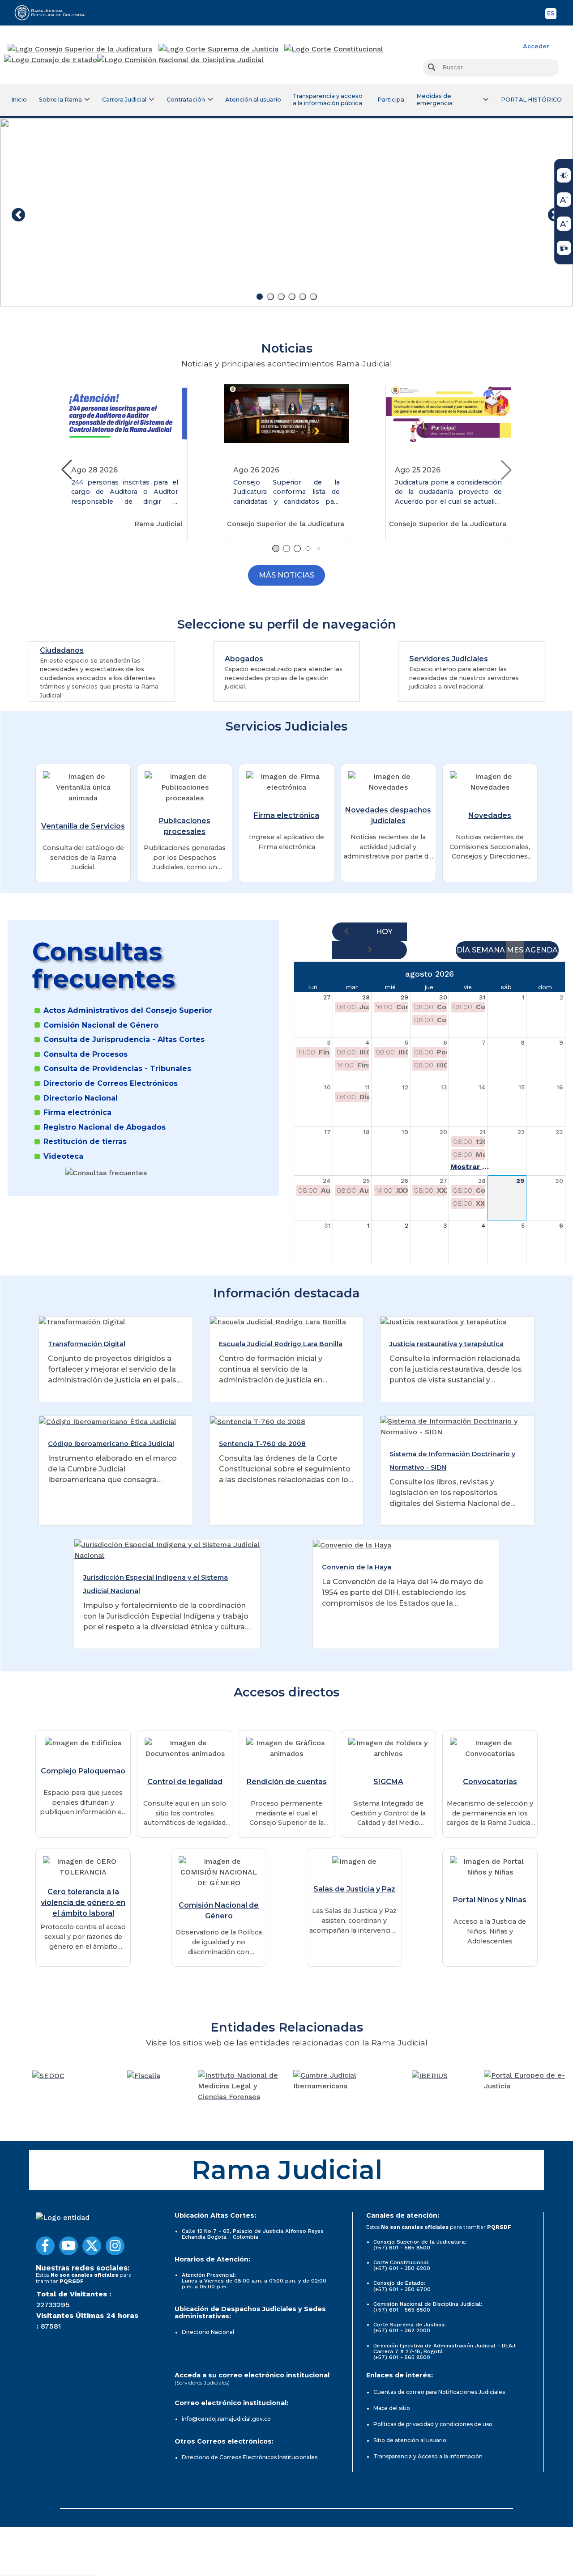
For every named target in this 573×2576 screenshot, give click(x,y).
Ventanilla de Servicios (83, 826)
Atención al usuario (253, 100)
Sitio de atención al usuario (410, 2440)
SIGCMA (388, 1782)
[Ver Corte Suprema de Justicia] (219, 49)
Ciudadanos (62, 650)
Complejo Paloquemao (83, 1771)
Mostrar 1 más (470, 1167)
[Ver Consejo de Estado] (51, 60)
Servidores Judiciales (449, 659)
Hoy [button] (384, 932)
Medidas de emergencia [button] (434, 100)
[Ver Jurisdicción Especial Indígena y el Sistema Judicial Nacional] (167, 1550)
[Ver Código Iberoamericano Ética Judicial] (108, 1421)
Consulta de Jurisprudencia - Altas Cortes (124, 1040)
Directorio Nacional (81, 1098)
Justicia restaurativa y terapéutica (447, 1344)
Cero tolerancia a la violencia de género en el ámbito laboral (83, 1902)
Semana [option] (488, 950)
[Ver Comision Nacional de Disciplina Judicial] (180, 60)
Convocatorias (490, 1782)
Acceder (536, 46)
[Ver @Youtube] (68, 2246)
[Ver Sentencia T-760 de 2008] (258, 1421)
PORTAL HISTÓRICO (531, 100)
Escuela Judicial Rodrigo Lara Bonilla (281, 1344)
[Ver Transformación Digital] (82, 1322)
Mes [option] (515, 950)
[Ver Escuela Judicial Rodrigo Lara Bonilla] (278, 1322)
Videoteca (63, 1156)
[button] (506, 470)
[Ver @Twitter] (92, 2246)
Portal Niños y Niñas (490, 1900)
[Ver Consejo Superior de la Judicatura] (80, 49)
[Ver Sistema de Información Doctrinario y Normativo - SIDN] (457, 1426)
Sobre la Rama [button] (60, 100)
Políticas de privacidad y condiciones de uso (433, 2424)
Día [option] (463, 950)
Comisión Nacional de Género (101, 1025)
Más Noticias (286, 575)
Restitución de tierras (85, 1142)
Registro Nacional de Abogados (105, 1127)
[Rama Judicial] (54, 13)
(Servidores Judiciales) (202, 2383)
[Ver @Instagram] (115, 2246)
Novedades (490, 815)
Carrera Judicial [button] (124, 100)
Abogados (244, 659)
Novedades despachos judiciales (388, 815)
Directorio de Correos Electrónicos (111, 1084)
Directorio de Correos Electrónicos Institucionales (250, 2457)
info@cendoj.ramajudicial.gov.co (226, 2419)
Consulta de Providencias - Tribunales (117, 1069)
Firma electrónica (286, 815)
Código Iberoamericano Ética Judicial (111, 1444)
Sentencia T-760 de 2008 (262, 1444)
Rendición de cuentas (287, 1782)
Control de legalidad (185, 1782)
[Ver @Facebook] (45, 2246)
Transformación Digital (87, 1344)
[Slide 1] (260, 297)
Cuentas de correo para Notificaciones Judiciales (439, 2392)
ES (552, 15)
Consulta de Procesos (86, 1054)
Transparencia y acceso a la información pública (328, 100)
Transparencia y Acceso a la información (428, 2456)
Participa (391, 100)
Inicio (19, 100)
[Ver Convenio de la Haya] (352, 1545)
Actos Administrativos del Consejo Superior (128, 1011)
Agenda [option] (541, 950)
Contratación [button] (186, 100)
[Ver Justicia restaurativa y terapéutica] (443, 1322)
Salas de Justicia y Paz (354, 1889)
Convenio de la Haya (357, 1567)
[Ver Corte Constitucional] (334, 49)
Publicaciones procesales (185, 826)
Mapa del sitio (392, 2408)
